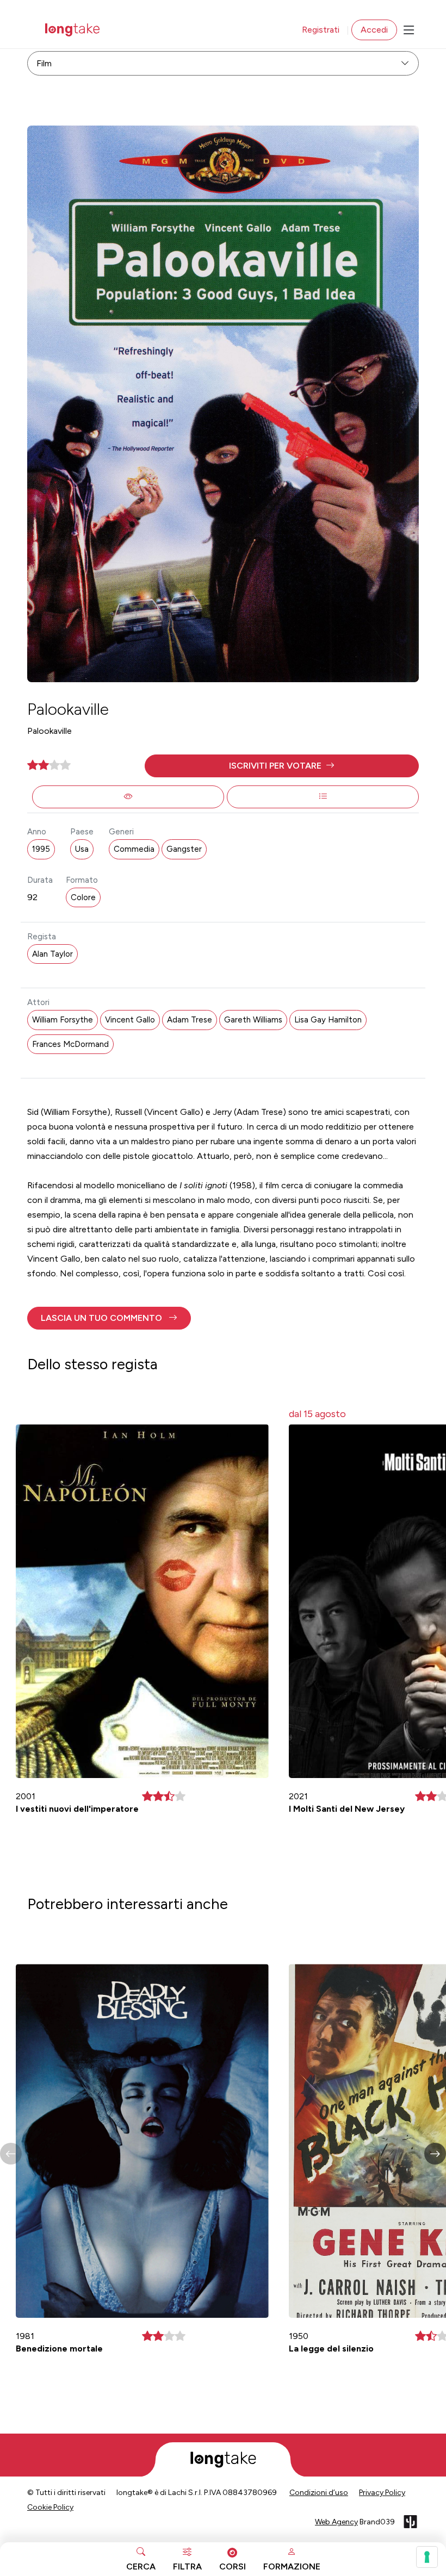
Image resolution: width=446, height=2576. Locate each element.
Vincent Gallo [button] (130, 1020)
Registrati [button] (321, 30)
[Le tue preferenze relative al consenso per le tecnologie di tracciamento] (427, 2557)
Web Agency (336, 2522)
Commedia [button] (134, 849)
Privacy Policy (382, 2493)
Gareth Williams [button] (253, 1020)
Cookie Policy (50, 2507)
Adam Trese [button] (190, 1020)
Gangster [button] (184, 849)
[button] (282, 766)
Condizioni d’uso (319, 2493)
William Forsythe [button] (63, 1020)
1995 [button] (41, 849)
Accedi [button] (374, 30)
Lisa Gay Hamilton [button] (328, 1020)
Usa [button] (82, 849)
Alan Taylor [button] (52, 954)
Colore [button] (83, 897)
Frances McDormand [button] (70, 1044)
